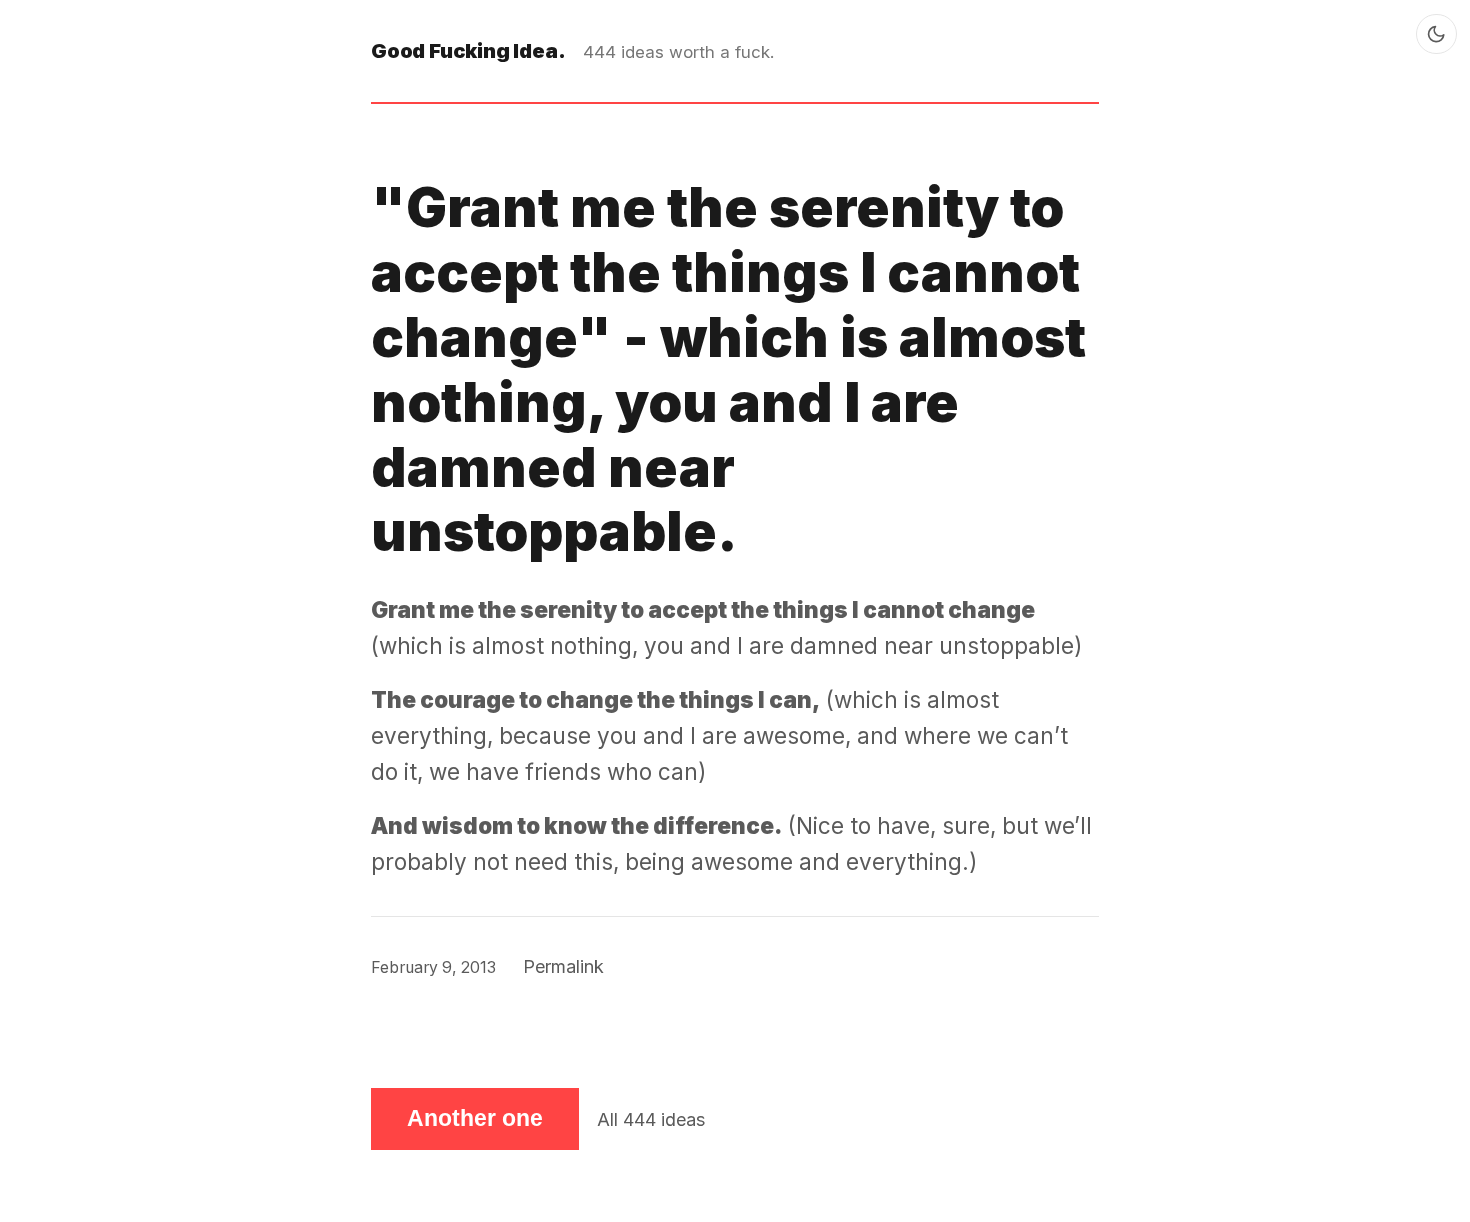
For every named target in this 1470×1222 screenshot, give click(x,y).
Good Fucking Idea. (468, 50)
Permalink (563, 966)
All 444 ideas (651, 1119)
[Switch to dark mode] (1436, 34)
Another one (475, 1118)
